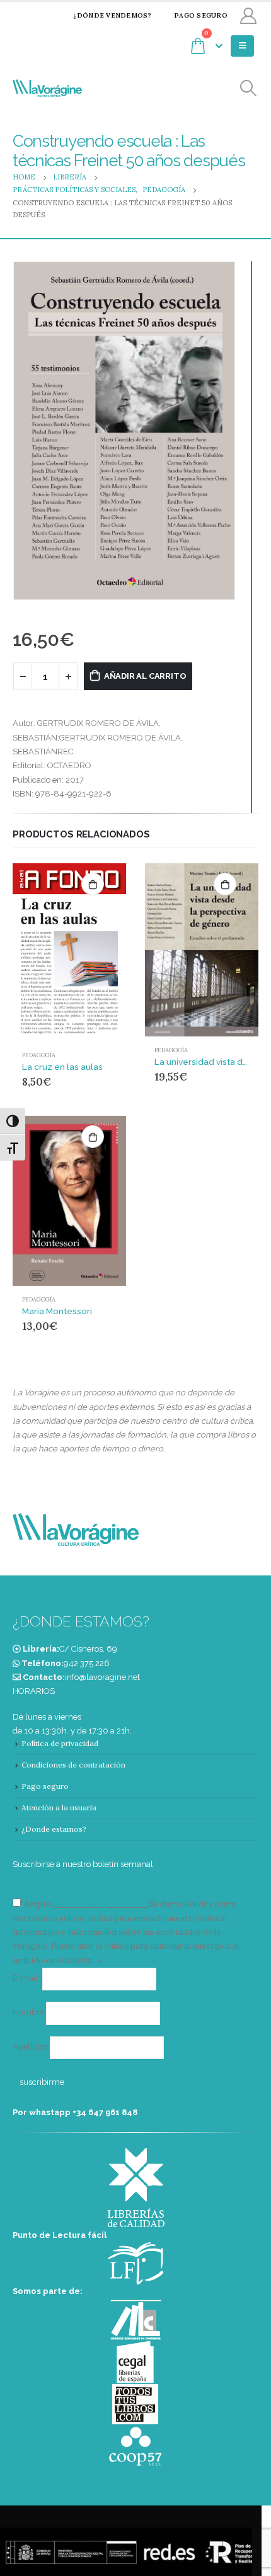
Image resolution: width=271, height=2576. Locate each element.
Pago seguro (201, 15)
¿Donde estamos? (54, 1829)
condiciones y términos (100, 1904)
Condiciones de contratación (73, 1765)
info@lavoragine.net (102, 1677)
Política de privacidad (60, 1743)
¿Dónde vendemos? (112, 15)
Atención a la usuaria (59, 1807)
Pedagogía (39, 1055)
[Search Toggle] (249, 88)
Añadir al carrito (145, 676)
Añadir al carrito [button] (93, 884)
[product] (69, 952)
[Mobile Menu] (242, 46)
